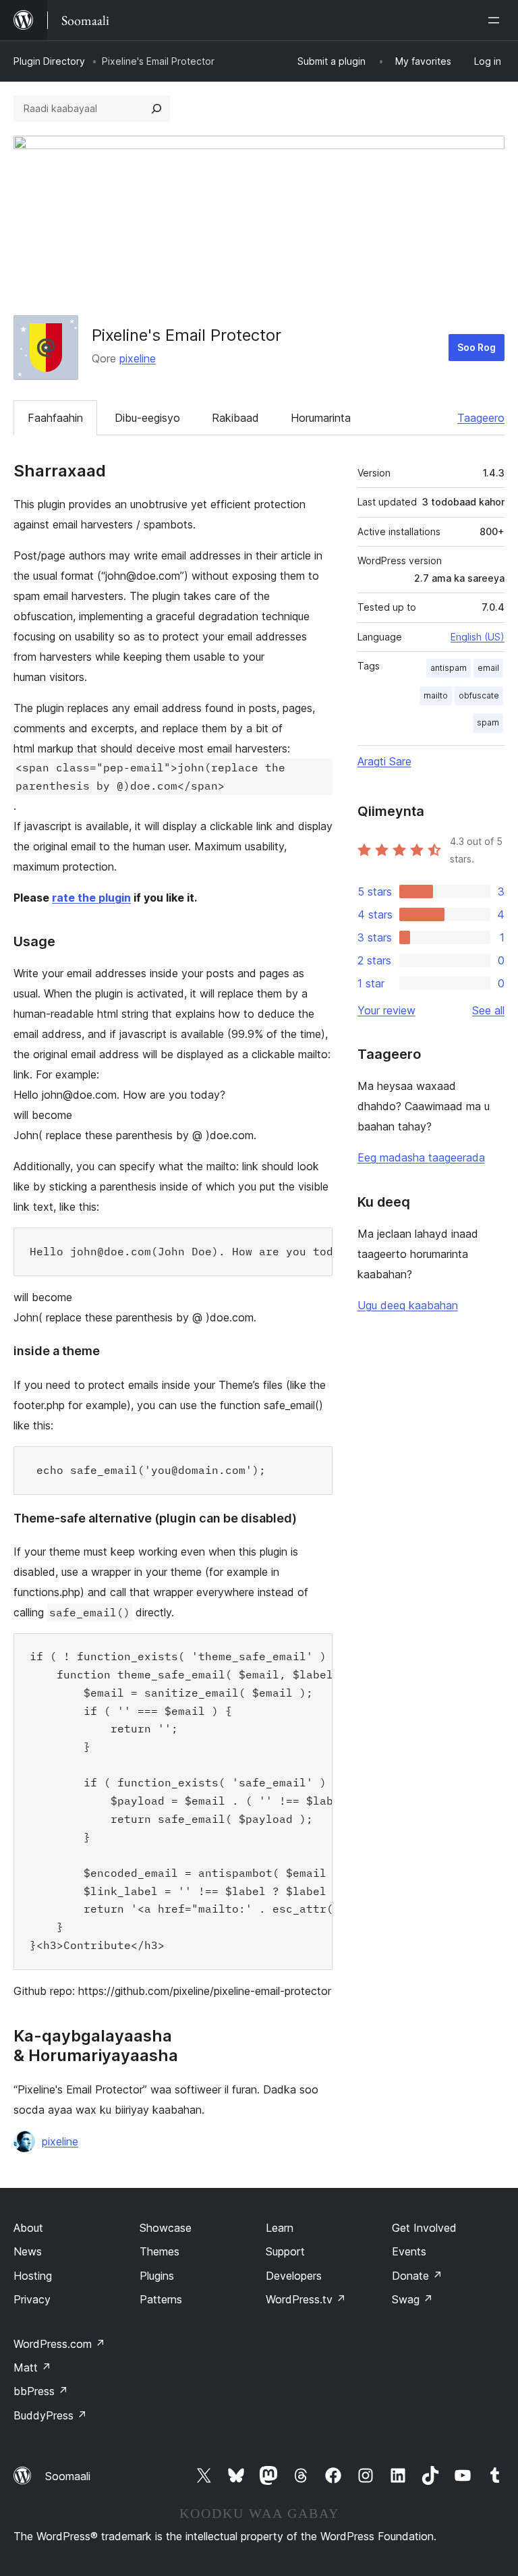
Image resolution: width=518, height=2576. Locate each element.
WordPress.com (59, 2344)
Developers (294, 2276)
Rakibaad (235, 418)
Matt (32, 2367)
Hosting (33, 2276)
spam (488, 722)
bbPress (41, 2391)
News (28, 2251)
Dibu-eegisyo (147, 418)
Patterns (161, 2299)
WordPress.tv (306, 2299)
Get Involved (424, 2228)
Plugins (157, 2276)
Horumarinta (321, 418)
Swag (412, 2299)
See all (488, 1010)
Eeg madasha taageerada (421, 1157)
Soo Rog (477, 347)
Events (409, 2251)
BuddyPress (50, 2415)
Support (285, 2251)
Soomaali (68, 2476)
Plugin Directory (49, 61)
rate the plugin (91, 898)
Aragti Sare (384, 761)
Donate (417, 2276)
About (28, 2228)
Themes (160, 2251)
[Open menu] (496, 20)
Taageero (481, 418)
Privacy (32, 2299)
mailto (436, 695)
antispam (449, 668)
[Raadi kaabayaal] (156, 109)
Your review (386, 1010)
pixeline (138, 358)
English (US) (478, 637)
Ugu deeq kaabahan (408, 1305)
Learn (280, 2228)
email (488, 668)
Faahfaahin (55, 418)
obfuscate (479, 695)
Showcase (166, 2228)
